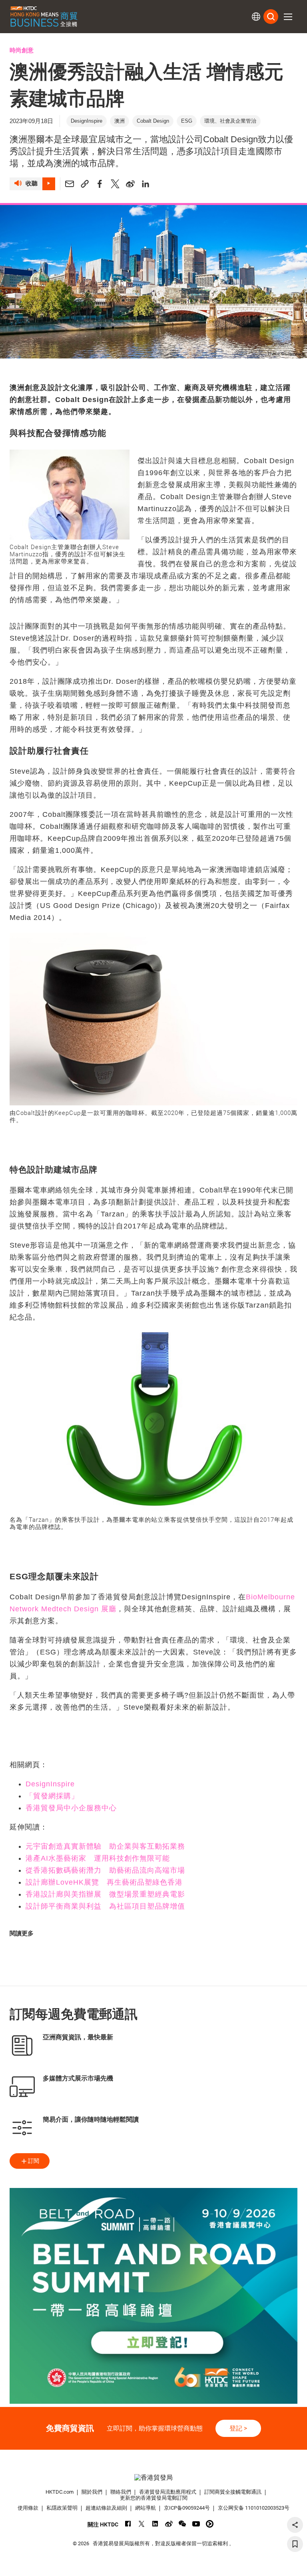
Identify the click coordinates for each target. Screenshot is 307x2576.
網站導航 (146, 2508)
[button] (288, 17)
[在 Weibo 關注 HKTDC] (169, 2524)
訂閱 (34, 2161)
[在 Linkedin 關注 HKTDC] (155, 2524)
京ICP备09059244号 (187, 2508)
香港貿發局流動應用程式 (168, 2492)
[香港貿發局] (153, 2477)
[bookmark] (295, 2544)
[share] (295, 2525)
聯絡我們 (121, 2492)
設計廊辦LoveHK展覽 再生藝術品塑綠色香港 (104, 1882)
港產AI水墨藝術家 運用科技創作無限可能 (98, 1858)
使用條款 (28, 2508)
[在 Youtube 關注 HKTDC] (196, 2524)
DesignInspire (50, 1784)
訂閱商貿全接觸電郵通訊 (233, 2492)
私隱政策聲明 (62, 2508)
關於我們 (92, 2492)
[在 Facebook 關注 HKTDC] (128, 2524)
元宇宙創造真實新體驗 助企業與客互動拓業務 (105, 1846)
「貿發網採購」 (53, 1796)
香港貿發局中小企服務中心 (71, 1808)
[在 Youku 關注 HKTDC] (210, 2524)
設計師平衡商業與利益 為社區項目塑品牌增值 (105, 1906)
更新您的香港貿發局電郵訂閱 (154, 2498)
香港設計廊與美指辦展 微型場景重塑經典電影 (105, 1894)
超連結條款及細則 (106, 2508)
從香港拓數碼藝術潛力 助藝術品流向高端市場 (105, 1870)
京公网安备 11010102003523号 (254, 2508)
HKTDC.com (60, 2492)
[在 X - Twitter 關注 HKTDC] (142, 2524)
